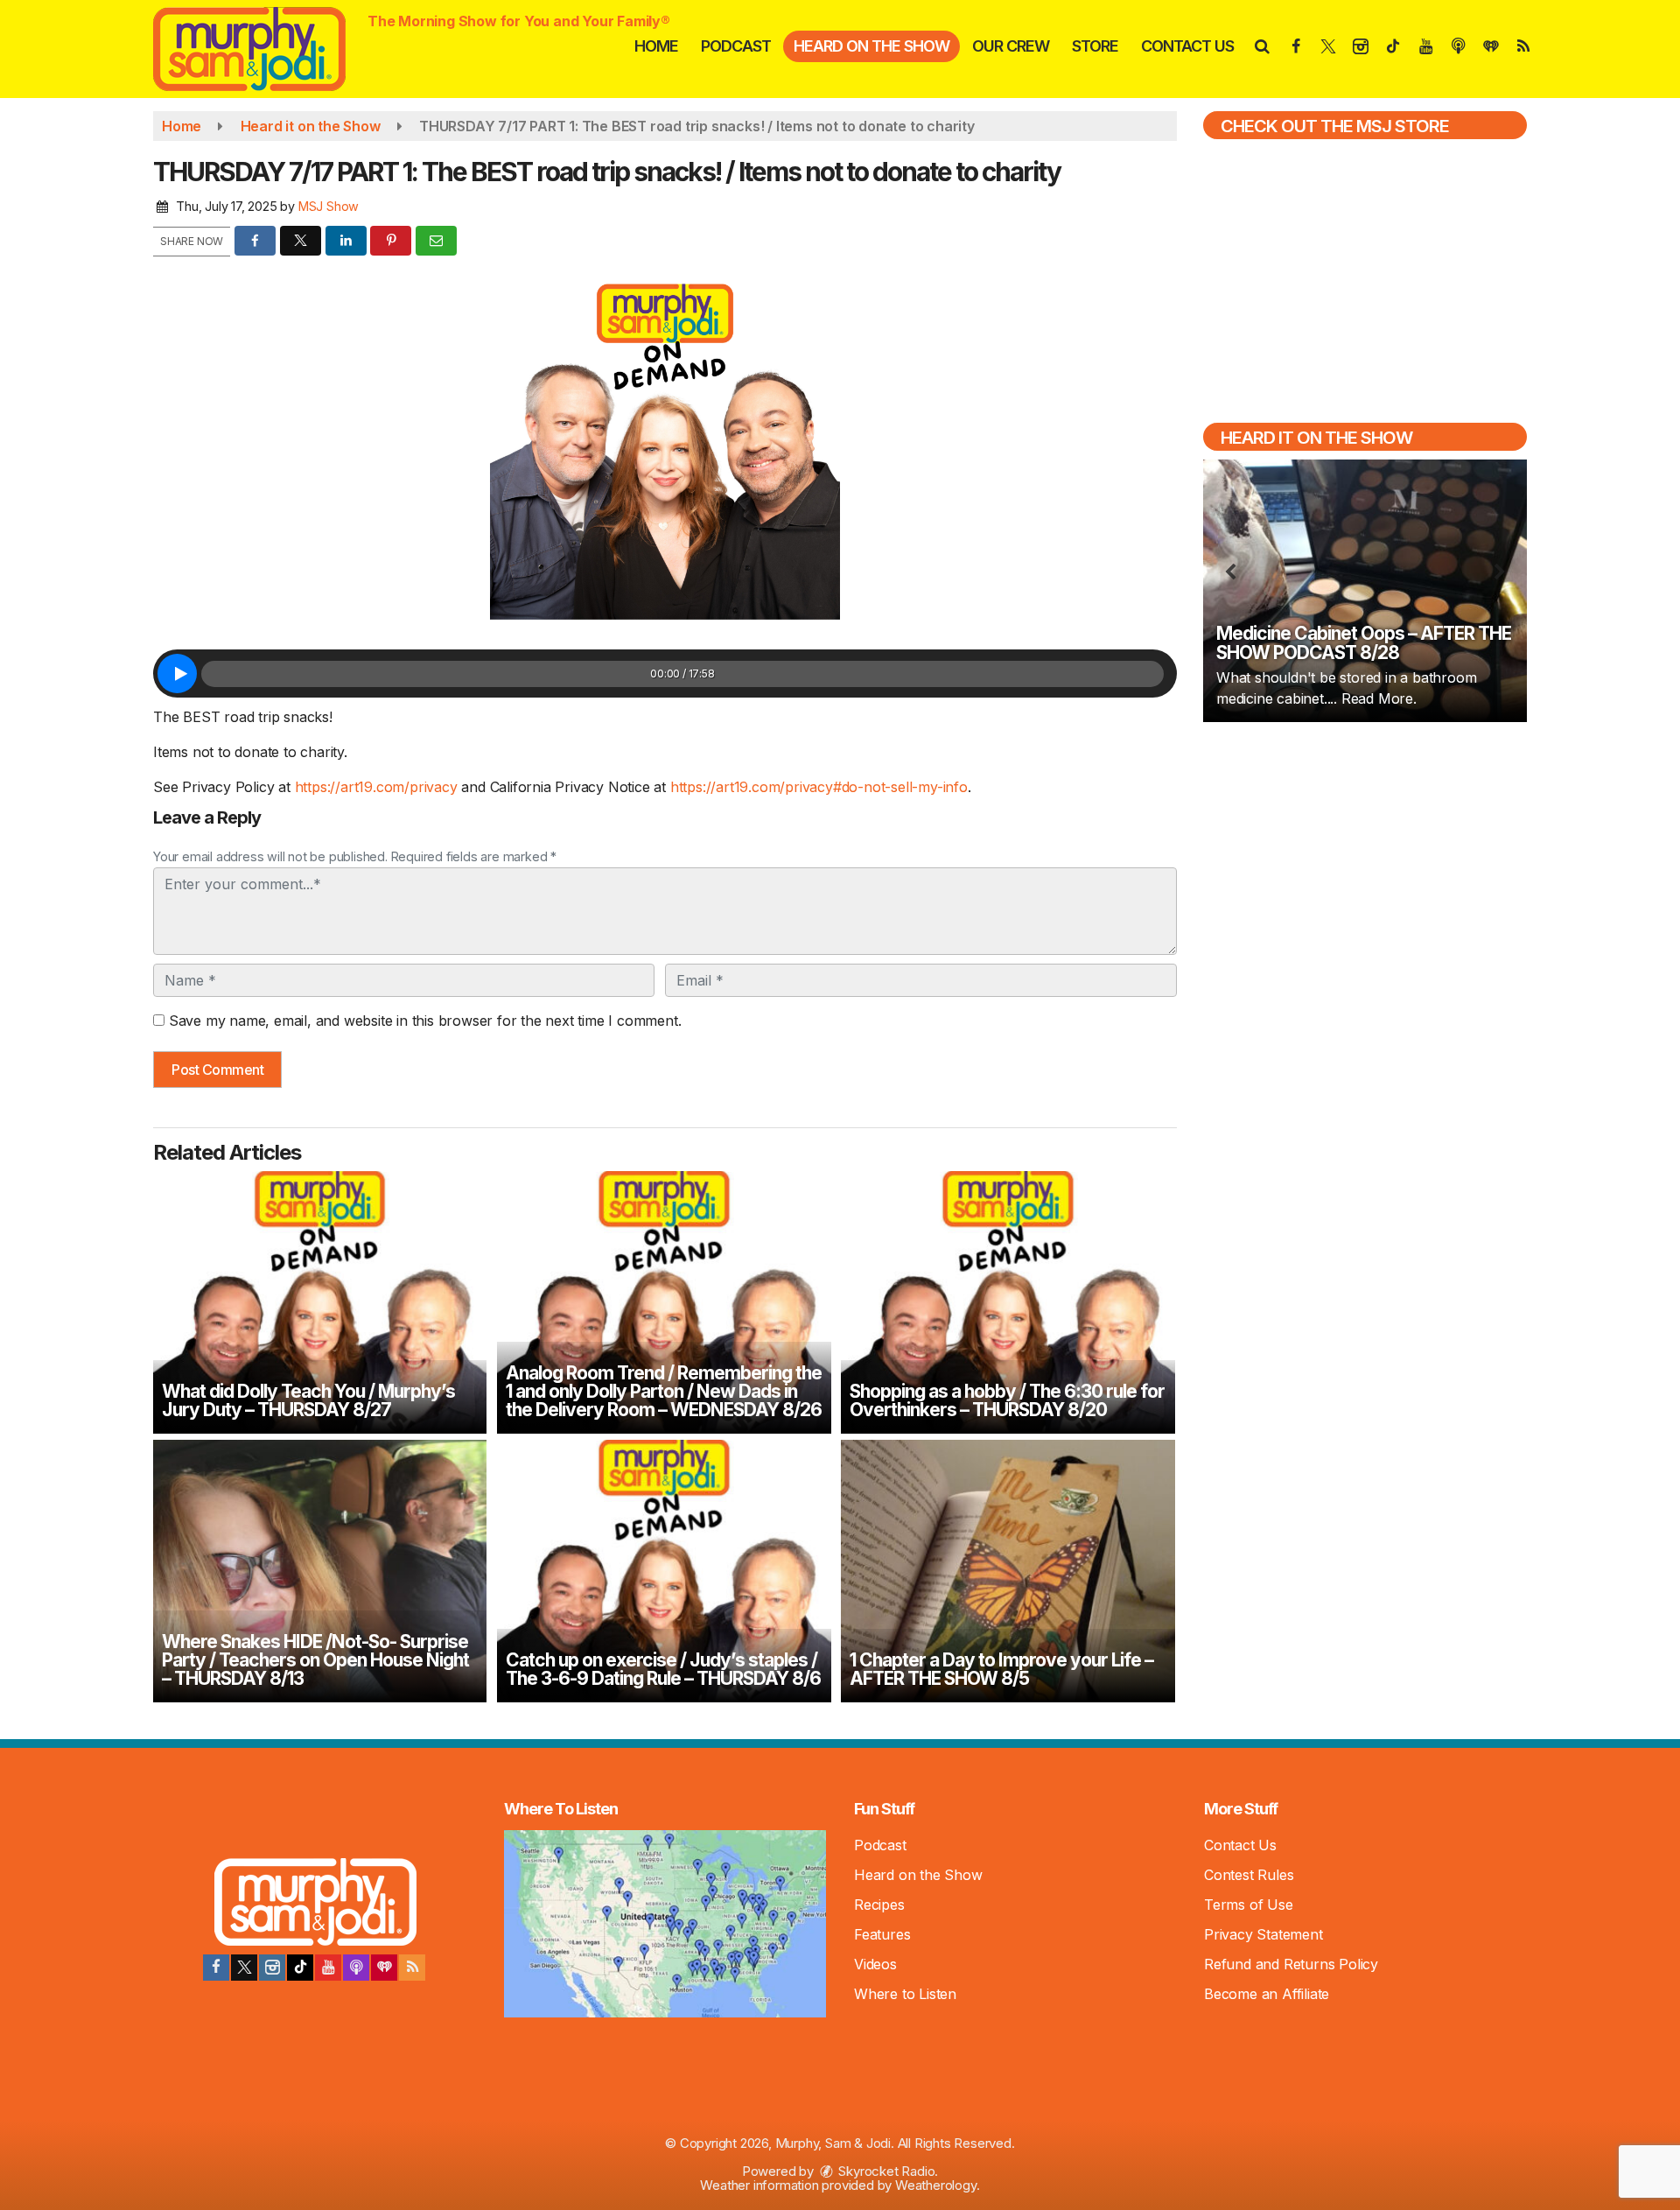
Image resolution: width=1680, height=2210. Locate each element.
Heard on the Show (871, 46)
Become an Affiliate (1267, 1994)
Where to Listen (905, 1994)
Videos (875, 1964)
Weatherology (936, 2185)
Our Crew (1011, 46)
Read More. (1379, 698)
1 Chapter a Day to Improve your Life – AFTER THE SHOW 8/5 (1001, 1669)
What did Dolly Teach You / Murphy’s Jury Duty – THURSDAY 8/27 (308, 1400)
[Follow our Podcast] (356, 1968)
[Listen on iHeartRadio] (384, 1968)
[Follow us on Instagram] (272, 1968)
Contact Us (1187, 46)
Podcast (736, 46)
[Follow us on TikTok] (300, 1968)
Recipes (879, 1905)
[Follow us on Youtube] (328, 1968)
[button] (1261, 46)
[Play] (177, 674)
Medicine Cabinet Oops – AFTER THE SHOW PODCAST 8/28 (1364, 643)
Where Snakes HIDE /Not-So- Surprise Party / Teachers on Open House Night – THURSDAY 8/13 (315, 1660)
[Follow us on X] (244, 1968)
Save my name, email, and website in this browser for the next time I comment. (425, 1021)
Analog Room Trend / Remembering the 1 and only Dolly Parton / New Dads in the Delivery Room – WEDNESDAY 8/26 (664, 1391)
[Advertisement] (1365, 861)
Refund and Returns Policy (1291, 1964)
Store (1095, 46)
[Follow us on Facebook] (216, 1968)
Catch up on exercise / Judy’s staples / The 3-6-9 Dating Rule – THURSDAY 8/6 (663, 1669)
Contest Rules (1249, 1875)
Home (656, 46)
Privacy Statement (1263, 1934)
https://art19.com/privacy (376, 787)
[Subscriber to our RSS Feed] (412, 1968)
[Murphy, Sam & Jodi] (262, 47)
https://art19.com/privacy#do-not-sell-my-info (819, 787)
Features (882, 1934)
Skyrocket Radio (885, 2171)
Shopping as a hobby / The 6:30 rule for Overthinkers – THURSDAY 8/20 (1007, 1400)
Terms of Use (1249, 1905)
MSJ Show (329, 206)
